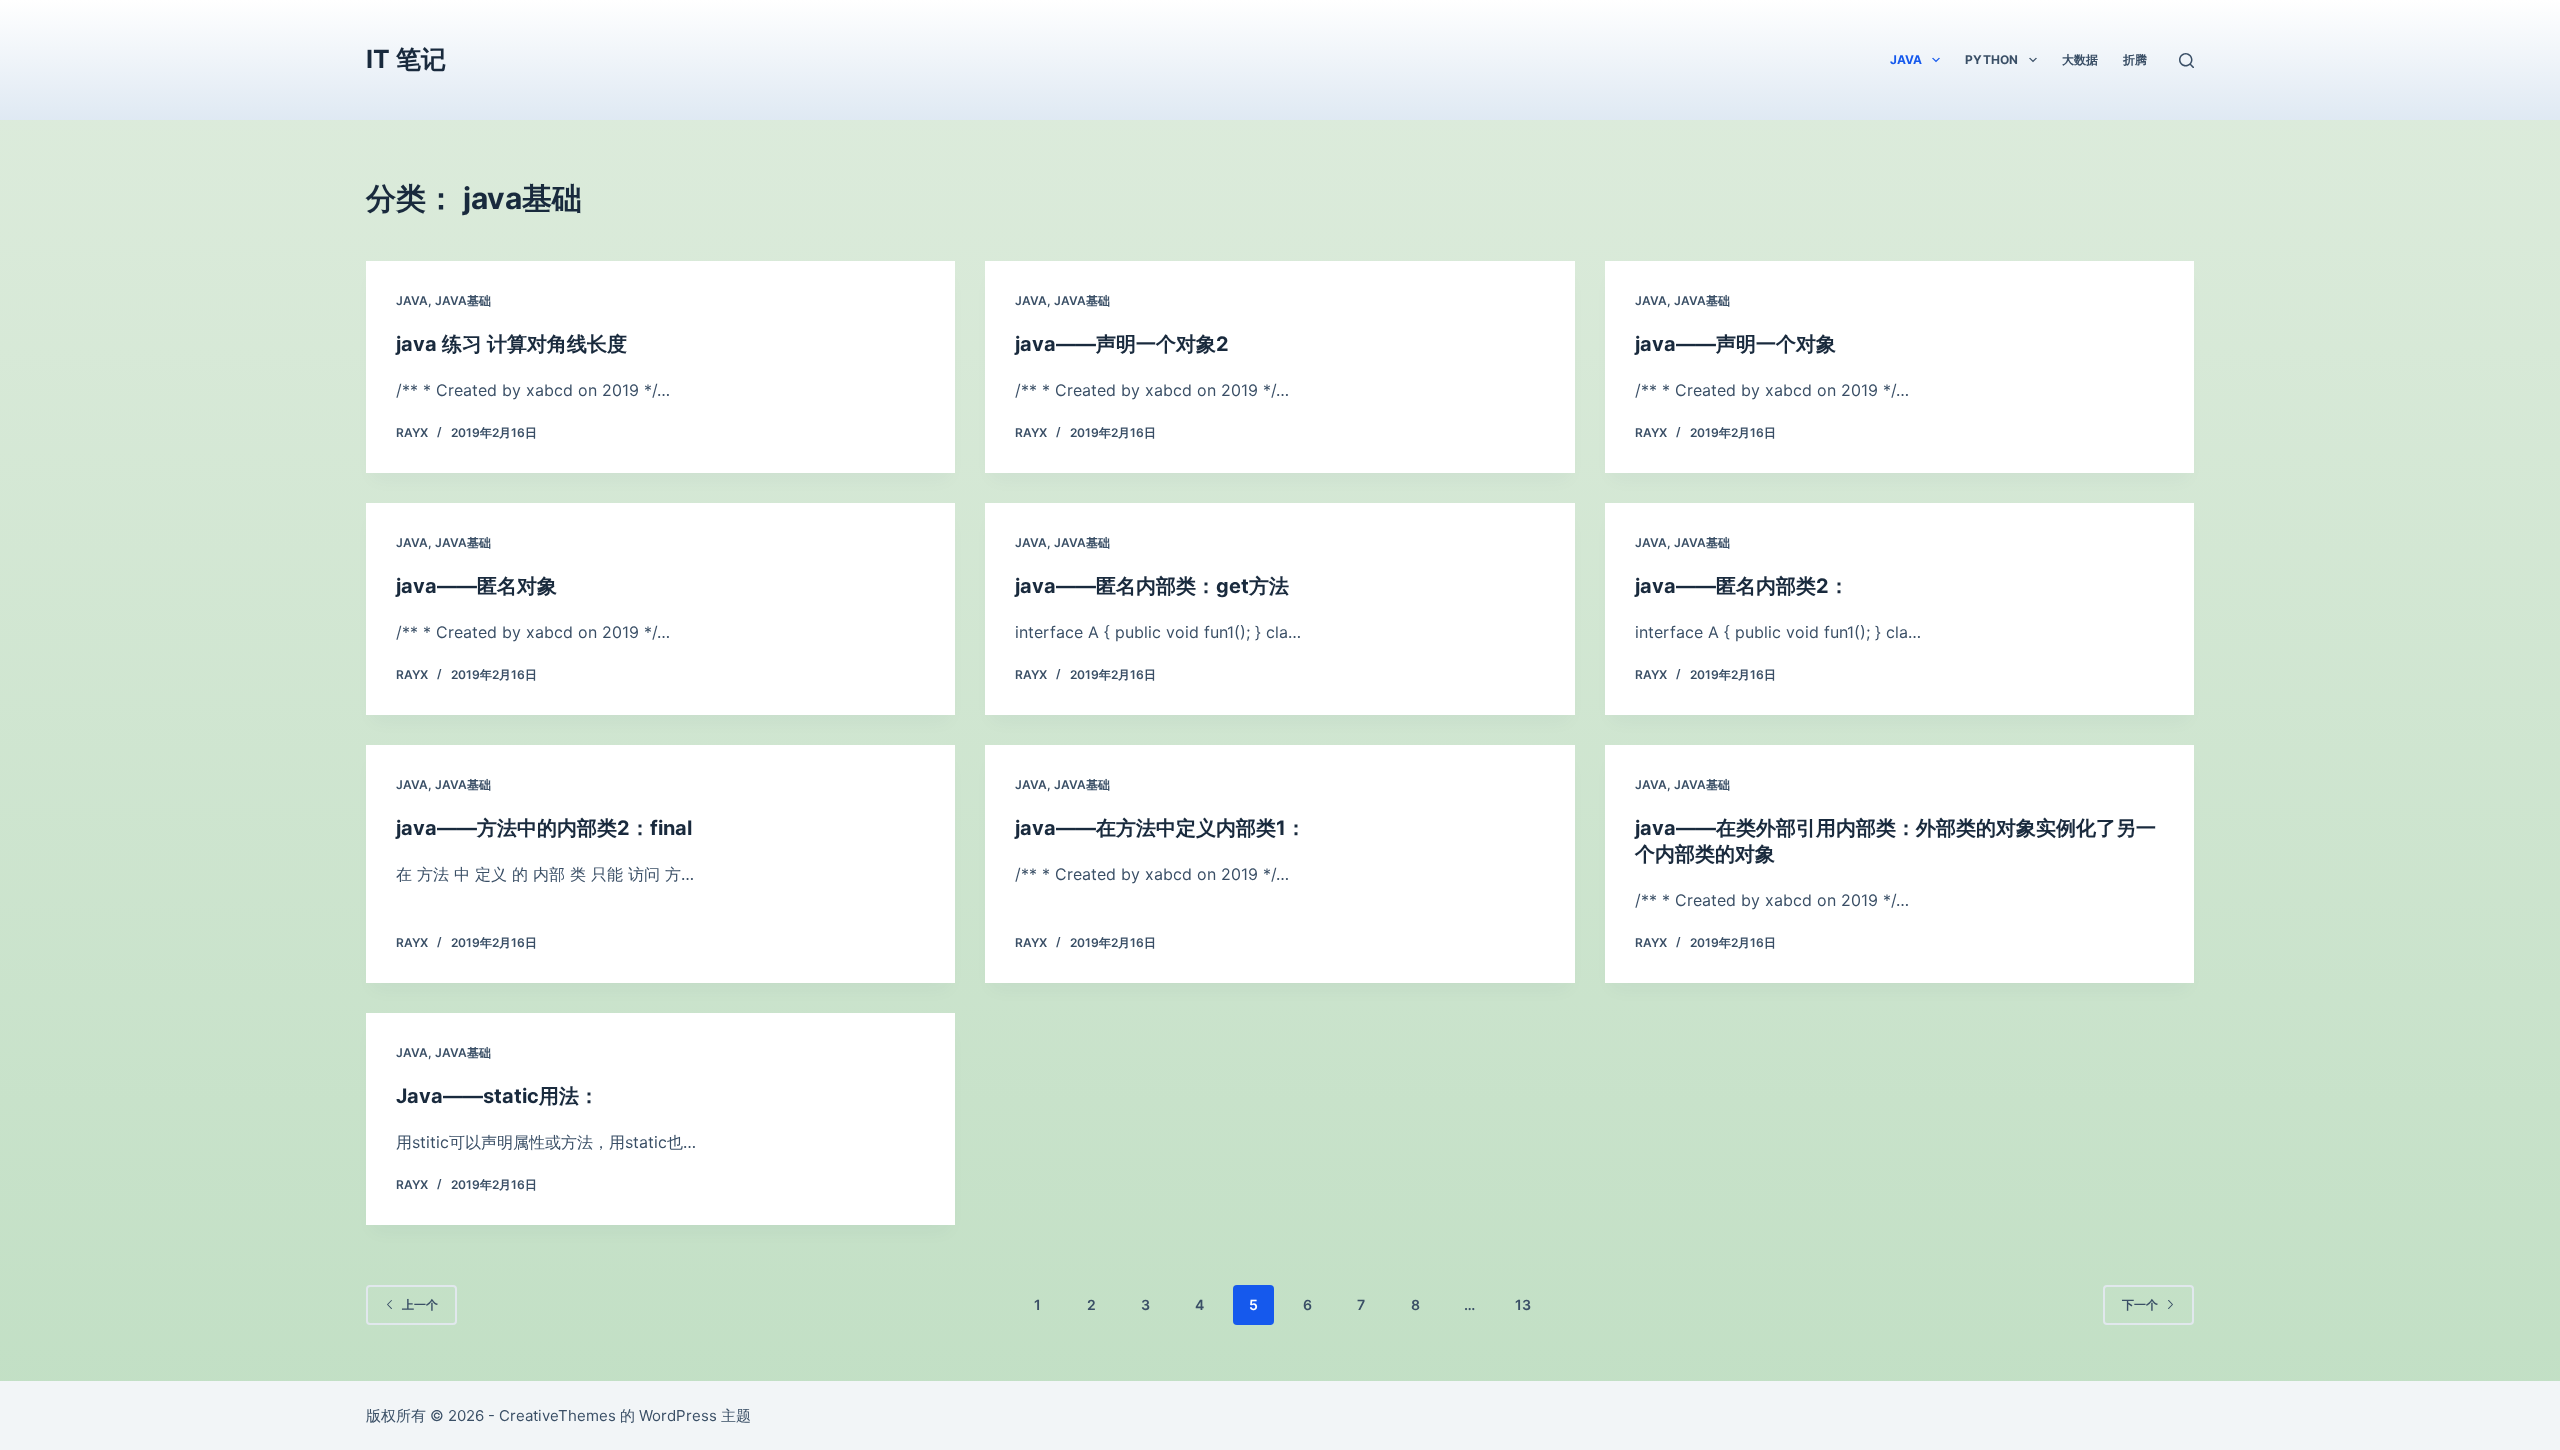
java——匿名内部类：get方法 (1152, 586)
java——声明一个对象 (1735, 344)
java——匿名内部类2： (1742, 586)
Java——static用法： (497, 1096)
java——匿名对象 (476, 586)
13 (1523, 1304)
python (1991, 59)
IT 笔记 (406, 59)
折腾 (2135, 59)
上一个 (420, 1304)
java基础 (463, 300)
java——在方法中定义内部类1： (1160, 828)
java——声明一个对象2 (1122, 344)
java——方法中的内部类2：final (544, 828)
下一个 (2140, 1304)
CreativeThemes (557, 1415)
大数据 (2080, 59)
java (1906, 59)
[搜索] (2186, 60)
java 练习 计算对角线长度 (511, 344)
